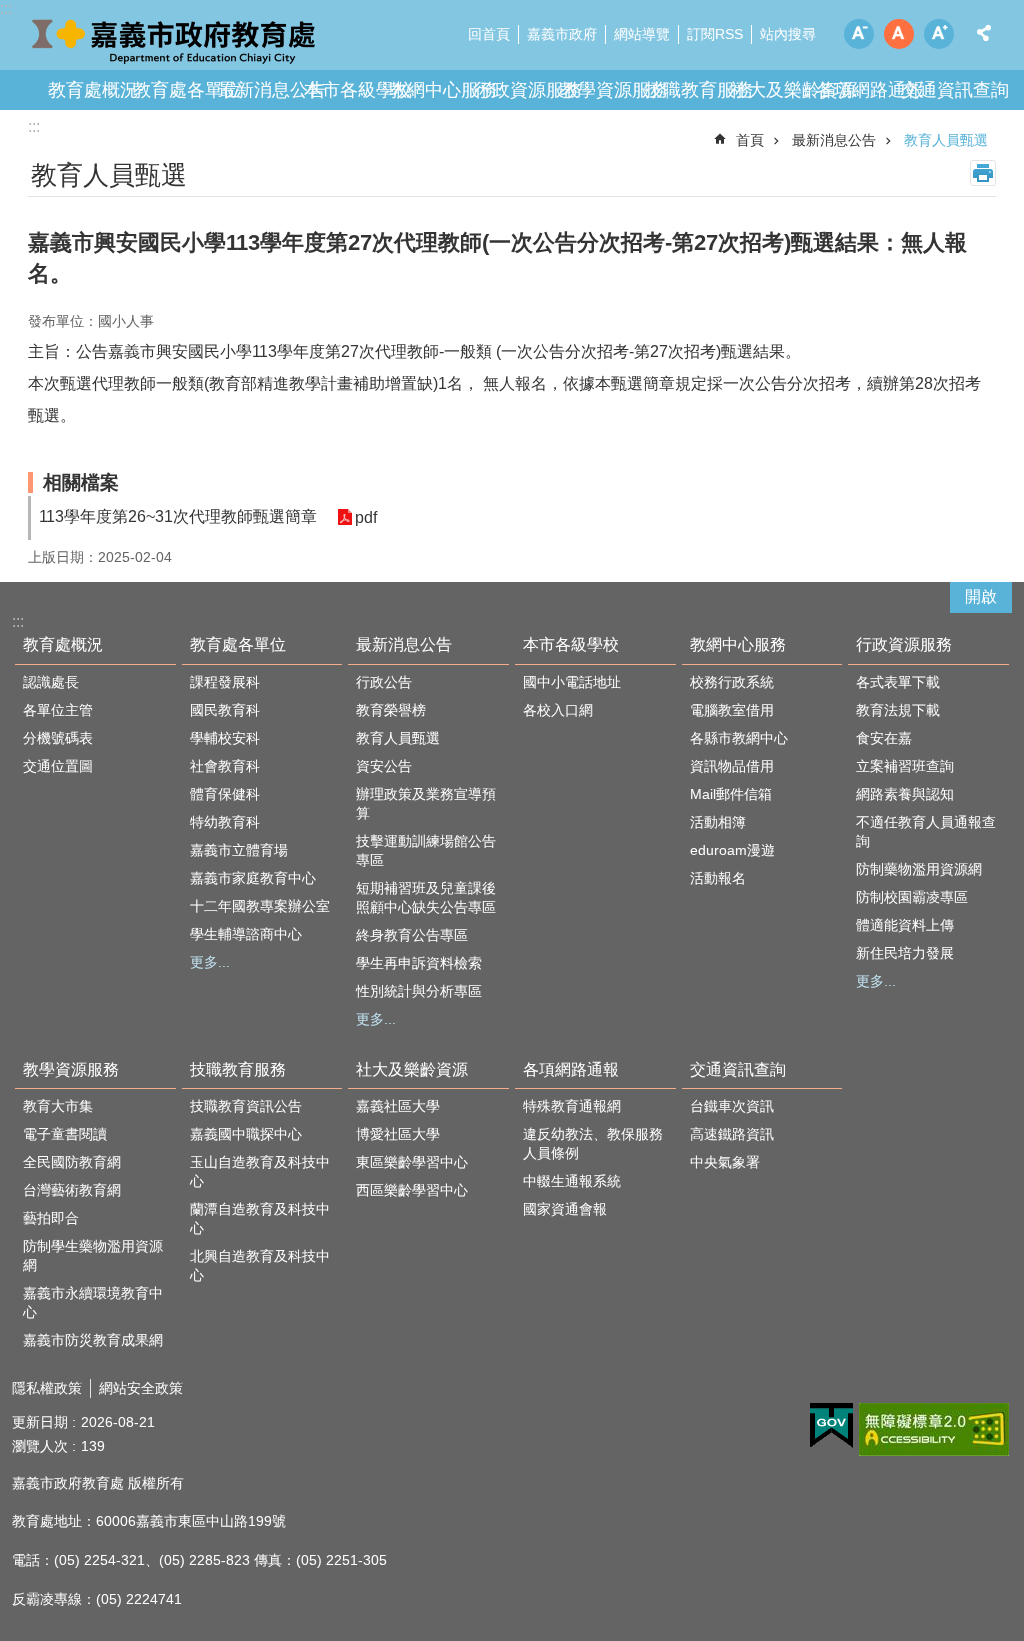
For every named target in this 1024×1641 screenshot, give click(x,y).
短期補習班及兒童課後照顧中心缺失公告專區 (426, 897)
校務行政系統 (732, 682)
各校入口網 (558, 710)
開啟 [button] (981, 596)
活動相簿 (718, 822)
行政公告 (384, 682)
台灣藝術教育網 (72, 1190)
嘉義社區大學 (398, 1106)
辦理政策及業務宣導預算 (426, 803)
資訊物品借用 (732, 766)
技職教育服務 (699, 90)
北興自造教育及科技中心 (260, 1265)
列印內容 (983, 173)
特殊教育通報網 (572, 1106)
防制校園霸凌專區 (912, 897)
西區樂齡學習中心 (412, 1190)
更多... (210, 962)
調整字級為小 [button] (859, 34)
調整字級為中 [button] (899, 34)
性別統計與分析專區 (419, 991)
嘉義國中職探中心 (246, 1134)
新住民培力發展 (905, 953)
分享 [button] (984, 33)
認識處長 (51, 682)
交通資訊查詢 (955, 90)
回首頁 (489, 34)
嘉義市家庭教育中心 (253, 878)
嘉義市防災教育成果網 (93, 1340)
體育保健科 (225, 794)
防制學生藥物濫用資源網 (93, 1255)
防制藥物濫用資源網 (919, 869)
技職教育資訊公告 (246, 1106)
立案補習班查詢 (905, 766)
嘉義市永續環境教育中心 (93, 1302)
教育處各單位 (187, 90)
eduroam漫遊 (732, 850)
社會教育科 (225, 766)
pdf (366, 517)
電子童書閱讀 (65, 1134)
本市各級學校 (358, 90)
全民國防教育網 (72, 1162)
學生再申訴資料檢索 (419, 963)
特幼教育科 (225, 822)
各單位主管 (58, 710)
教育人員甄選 (946, 140)
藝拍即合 (51, 1218)
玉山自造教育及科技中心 (260, 1171)
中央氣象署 (725, 1162)
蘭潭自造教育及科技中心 (260, 1218)
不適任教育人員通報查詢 (926, 831)
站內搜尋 (788, 34)
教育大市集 (58, 1106)
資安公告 (384, 766)
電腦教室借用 (732, 710)
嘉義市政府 (562, 34)
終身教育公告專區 (412, 935)
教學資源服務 (614, 90)
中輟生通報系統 (572, 1181)
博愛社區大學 (398, 1134)
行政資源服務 (528, 90)
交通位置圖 (58, 766)
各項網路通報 (870, 90)
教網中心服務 (443, 90)
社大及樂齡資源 (793, 90)
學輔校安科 (225, 738)
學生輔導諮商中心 (246, 934)
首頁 (750, 140)
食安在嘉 (884, 738)
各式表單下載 (898, 682)
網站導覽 (642, 34)
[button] (831, 1426)
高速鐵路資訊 (732, 1134)
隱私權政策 (47, 1388)
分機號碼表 (58, 738)
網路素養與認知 (905, 794)
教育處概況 (93, 90)
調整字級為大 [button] (939, 34)
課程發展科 (225, 682)
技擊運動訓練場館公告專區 (426, 850)
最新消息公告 (272, 90)
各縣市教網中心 (739, 738)
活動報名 (718, 878)
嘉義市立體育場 (239, 850)
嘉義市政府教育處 (175, 40)
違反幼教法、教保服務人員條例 (593, 1143)
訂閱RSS (715, 34)
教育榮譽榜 (391, 710)
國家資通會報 (565, 1209)
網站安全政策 (141, 1388)
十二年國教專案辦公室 (260, 906)
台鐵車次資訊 (732, 1106)
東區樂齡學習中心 (412, 1162)
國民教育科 (225, 710)
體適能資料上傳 (905, 925)
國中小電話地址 (572, 682)
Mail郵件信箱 (731, 794)
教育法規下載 (898, 710)
